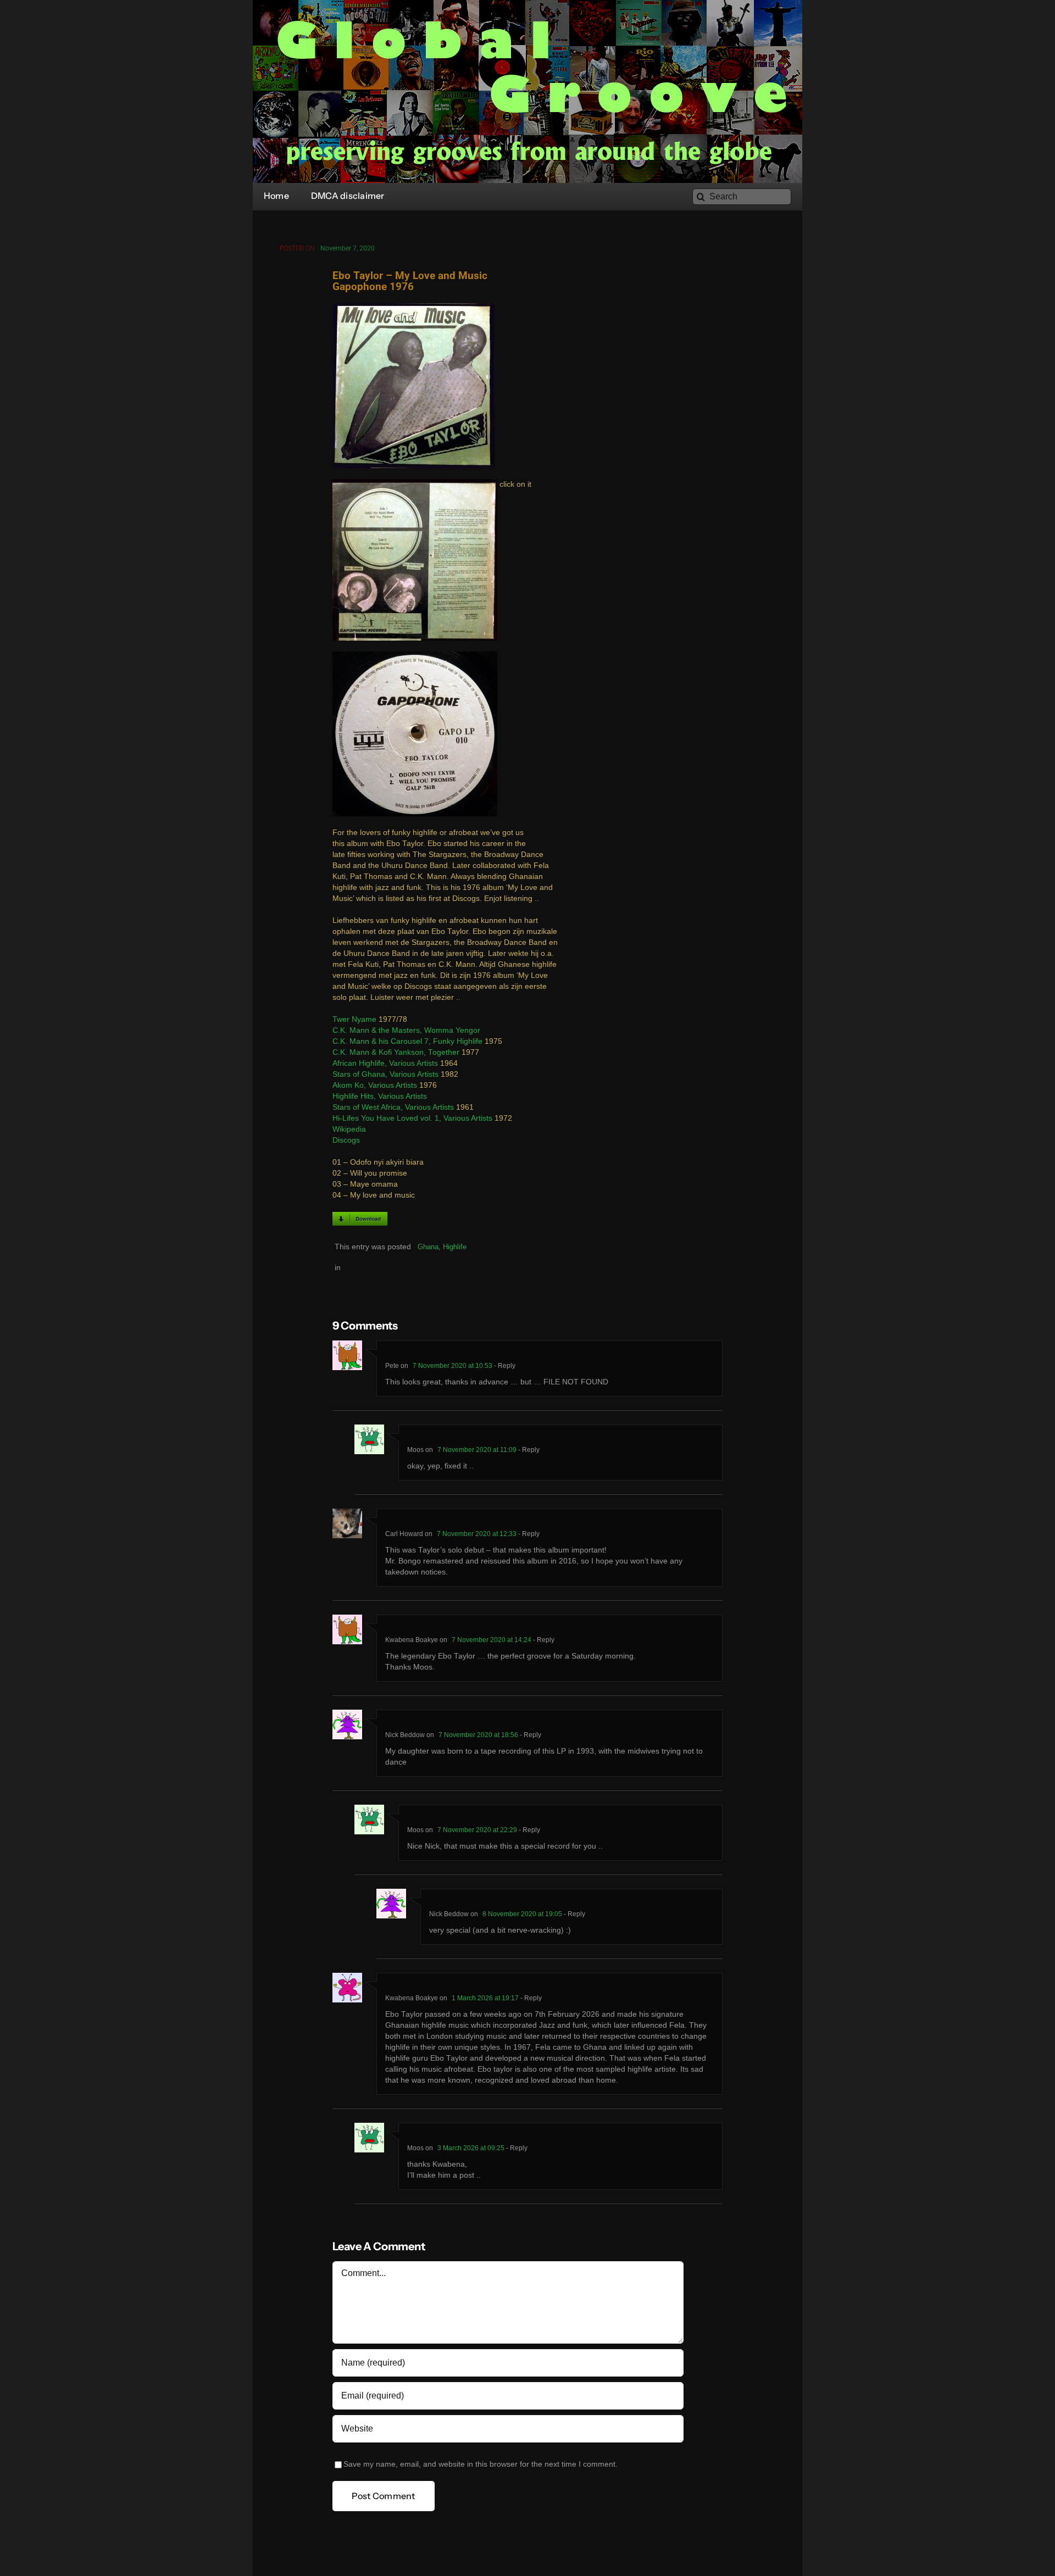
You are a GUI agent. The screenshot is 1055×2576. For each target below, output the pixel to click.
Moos (415, 1450)
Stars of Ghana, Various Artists (385, 1074)
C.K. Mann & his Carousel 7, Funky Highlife (407, 1041)
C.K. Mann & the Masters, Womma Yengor (406, 1030)
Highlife (455, 1247)
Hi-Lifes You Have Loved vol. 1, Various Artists (412, 1118)
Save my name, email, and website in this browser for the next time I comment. (481, 2464)
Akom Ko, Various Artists (375, 1085)
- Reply (504, 1366)
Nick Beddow (405, 1735)
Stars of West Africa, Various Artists (393, 1107)
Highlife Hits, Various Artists (380, 1096)
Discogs (346, 1140)
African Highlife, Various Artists (385, 1063)
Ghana (428, 1247)
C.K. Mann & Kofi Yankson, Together (396, 1052)
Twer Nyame (354, 1019)
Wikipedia (349, 1129)
